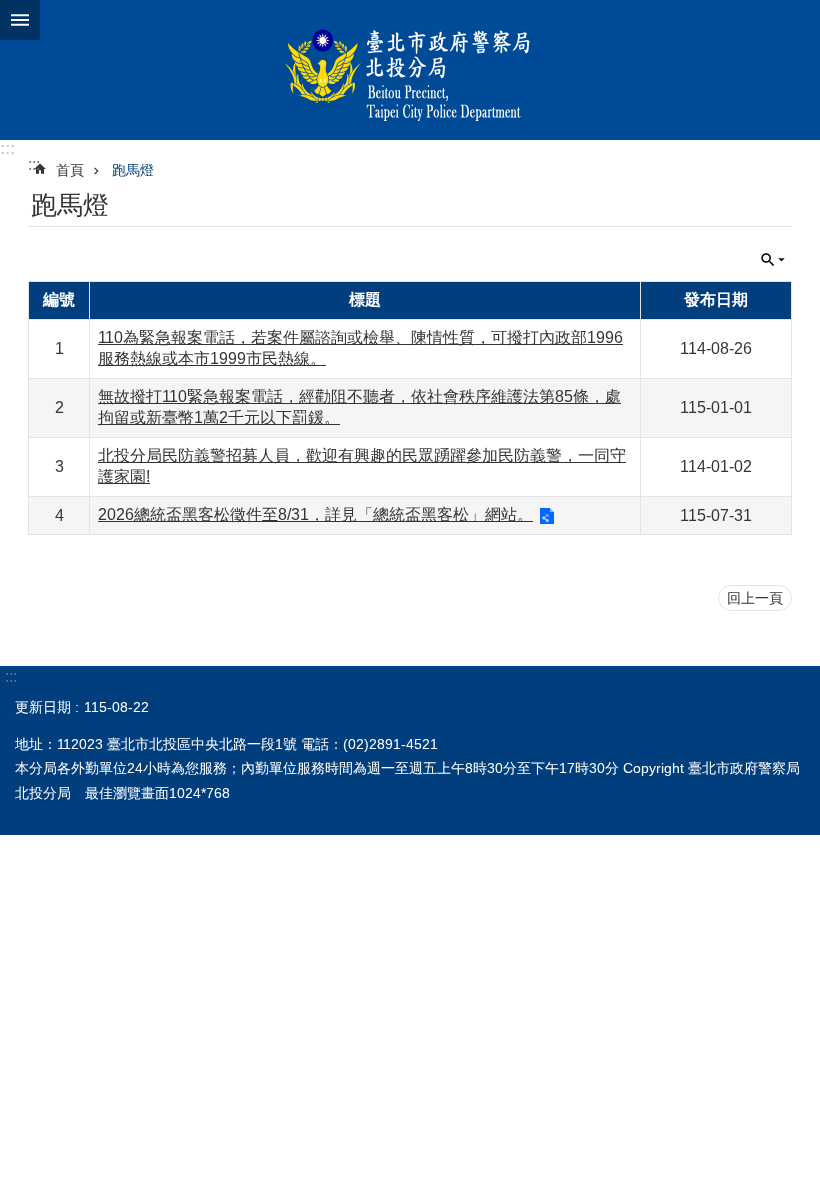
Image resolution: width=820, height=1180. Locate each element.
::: (7, 148)
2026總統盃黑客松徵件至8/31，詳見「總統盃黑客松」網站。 (315, 514)
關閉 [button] (20, 20)
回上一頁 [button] (755, 598)
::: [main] (34, 164)
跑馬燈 (133, 170)
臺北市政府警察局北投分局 (410, 70)
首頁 (70, 170)
